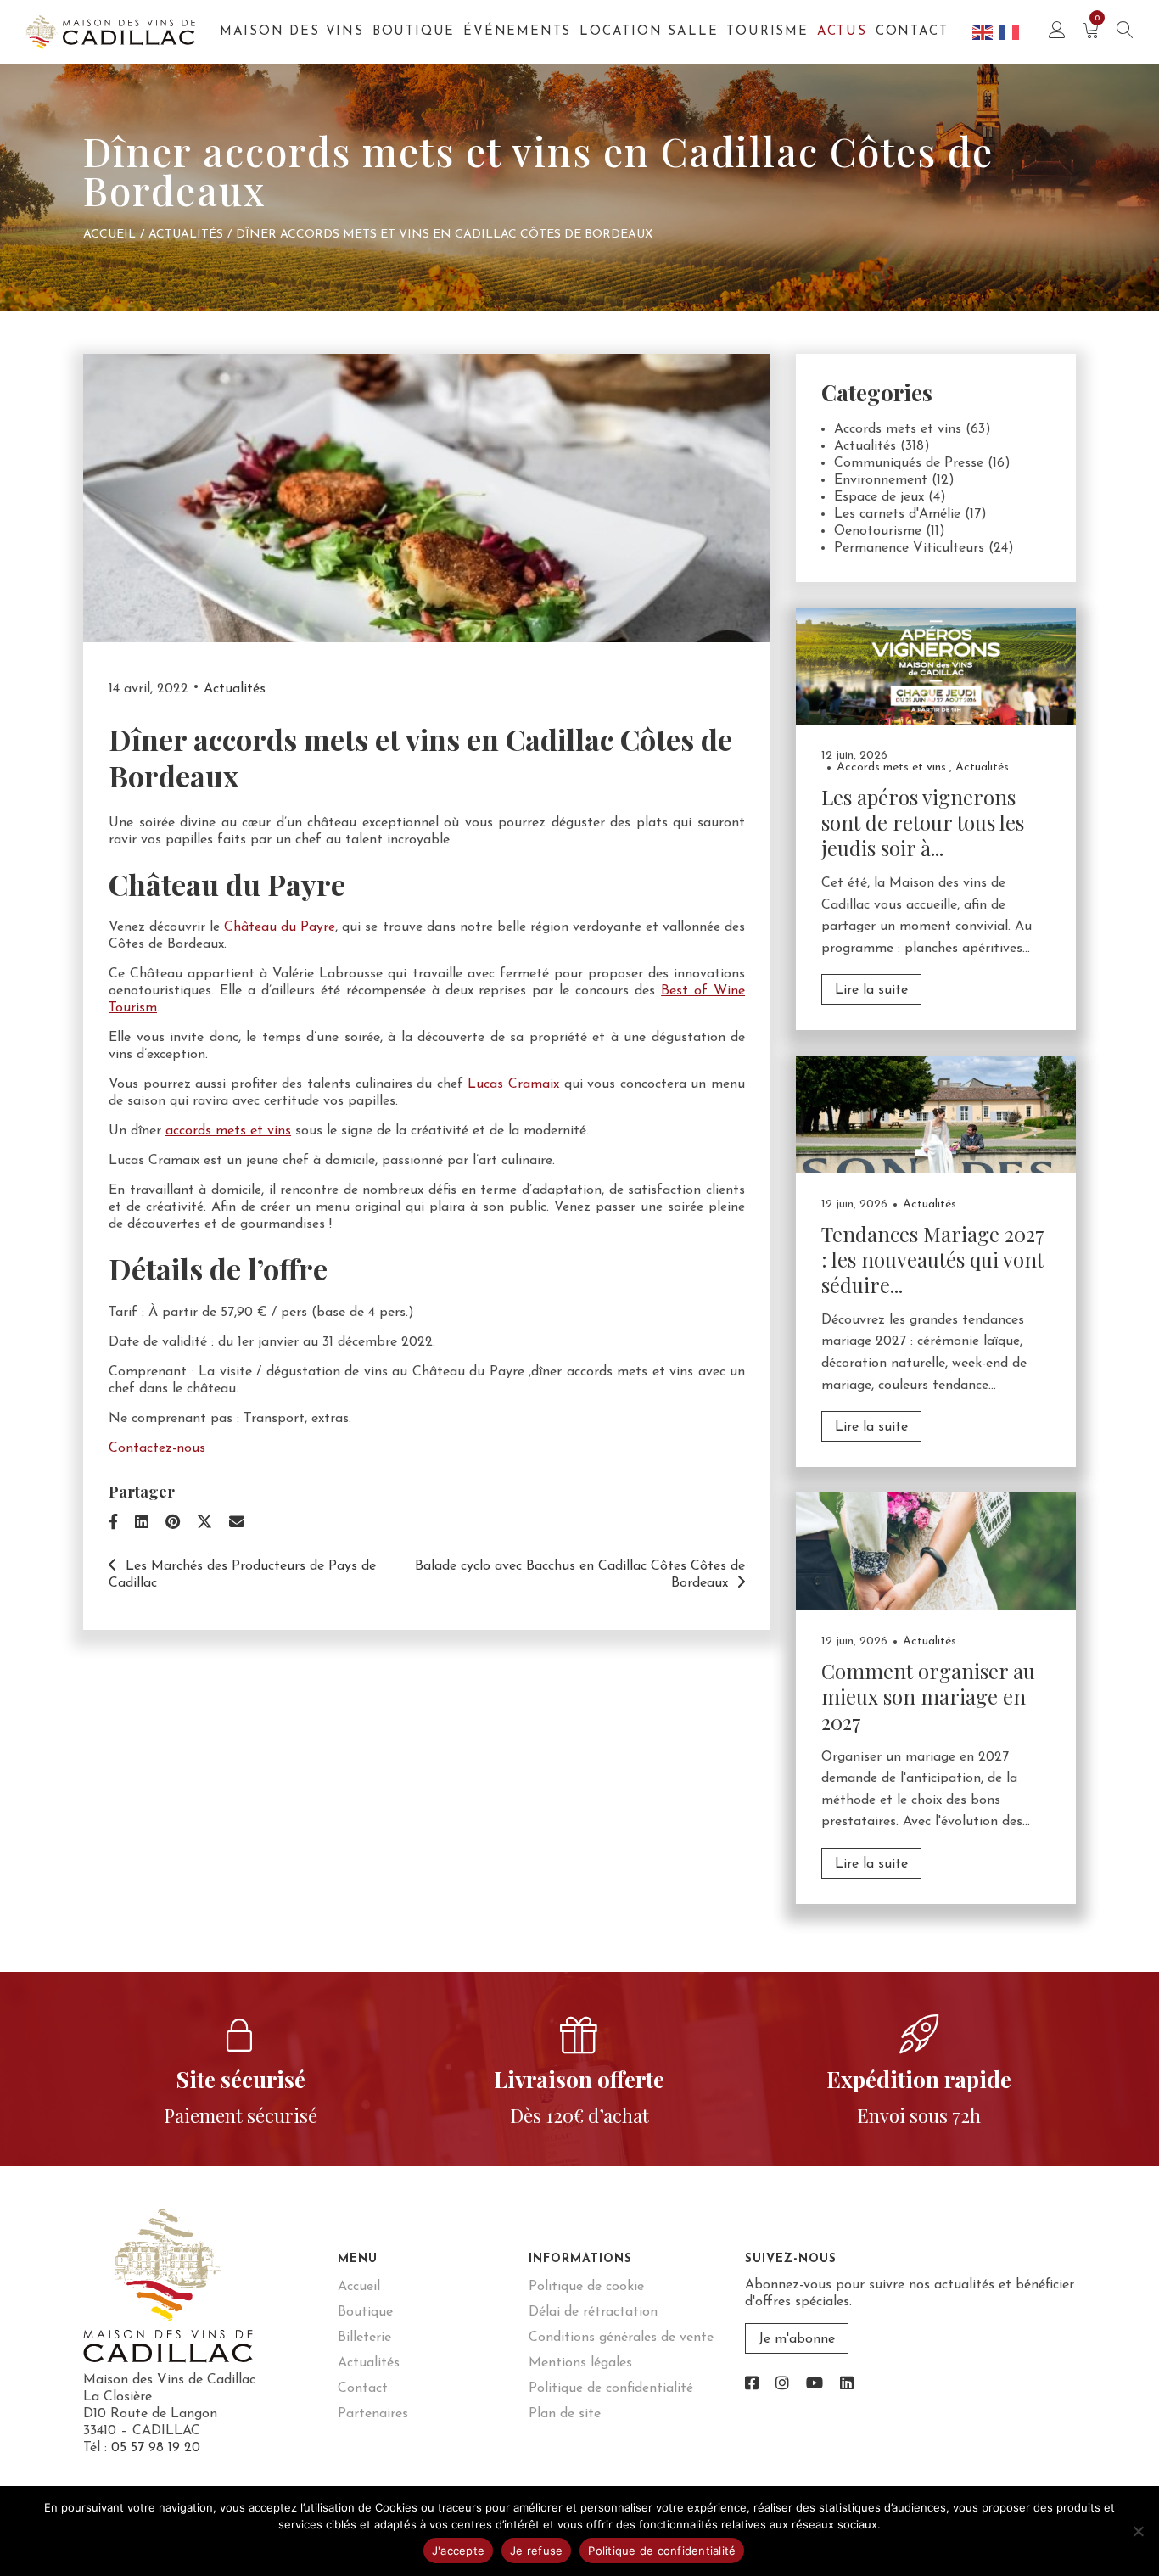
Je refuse (536, 2551)
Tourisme (767, 32)
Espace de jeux (879, 497)
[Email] (237, 1524)
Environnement (881, 480)
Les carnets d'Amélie (897, 514)
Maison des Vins (292, 32)
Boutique (414, 32)
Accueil (109, 235)
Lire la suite (871, 990)
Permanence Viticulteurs (909, 548)
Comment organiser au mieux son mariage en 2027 (928, 1696)
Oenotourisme (878, 531)
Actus (842, 32)
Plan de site (565, 2414)
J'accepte (458, 2551)
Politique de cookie (586, 2287)
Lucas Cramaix (513, 1084)
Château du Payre (280, 927)
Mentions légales (580, 2363)
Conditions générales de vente (621, 2338)
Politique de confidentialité (611, 2388)
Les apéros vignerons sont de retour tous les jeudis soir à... (923, 822)
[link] (752, 2385)
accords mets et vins (228, 1131)
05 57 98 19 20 (156, 2448)
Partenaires (373, 2414)
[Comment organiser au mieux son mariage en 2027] (936, 1551)
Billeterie (364, 2338)
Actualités (186, 235)
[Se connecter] (1057, 32)
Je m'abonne (797, 2339)
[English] (983, 31)
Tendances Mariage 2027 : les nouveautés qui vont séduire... (933, 1259)
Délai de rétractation (593, 2312)
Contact (912, 32)
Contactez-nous (157, 1448)
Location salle (649, 32)
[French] (1010, 31)
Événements (517, 32)
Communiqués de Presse (909, 463)
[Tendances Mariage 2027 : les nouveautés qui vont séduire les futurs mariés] (936, 1114)
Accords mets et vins (898, 429)
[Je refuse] (1138, 2531)
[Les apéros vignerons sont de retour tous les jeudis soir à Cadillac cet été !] (936, 665)
